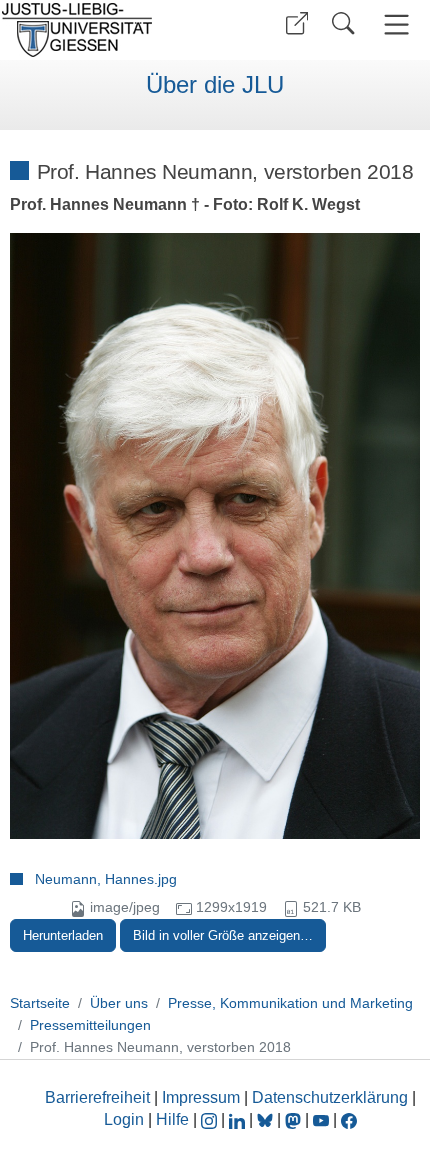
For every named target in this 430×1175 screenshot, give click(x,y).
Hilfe (172, 1119)
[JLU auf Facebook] (349, 1119)
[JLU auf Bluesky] (267, 1119)
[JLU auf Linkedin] (239, 1119)
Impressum (201, 1097)
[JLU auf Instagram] (211, 1119)
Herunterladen (63, 935)
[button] (297, 23)
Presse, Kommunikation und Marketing (290, 1003)
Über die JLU (215, 85)
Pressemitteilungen (90, 1025)
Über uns (119, 1003)
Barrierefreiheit (97, 1097)
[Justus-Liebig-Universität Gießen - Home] (105, 30)
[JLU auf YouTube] (321, 1119)
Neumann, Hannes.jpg (106, 879)
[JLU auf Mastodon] (295, 1119)
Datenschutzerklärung (330, 1097)
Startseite (40, 1003)
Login (126, 1119)
